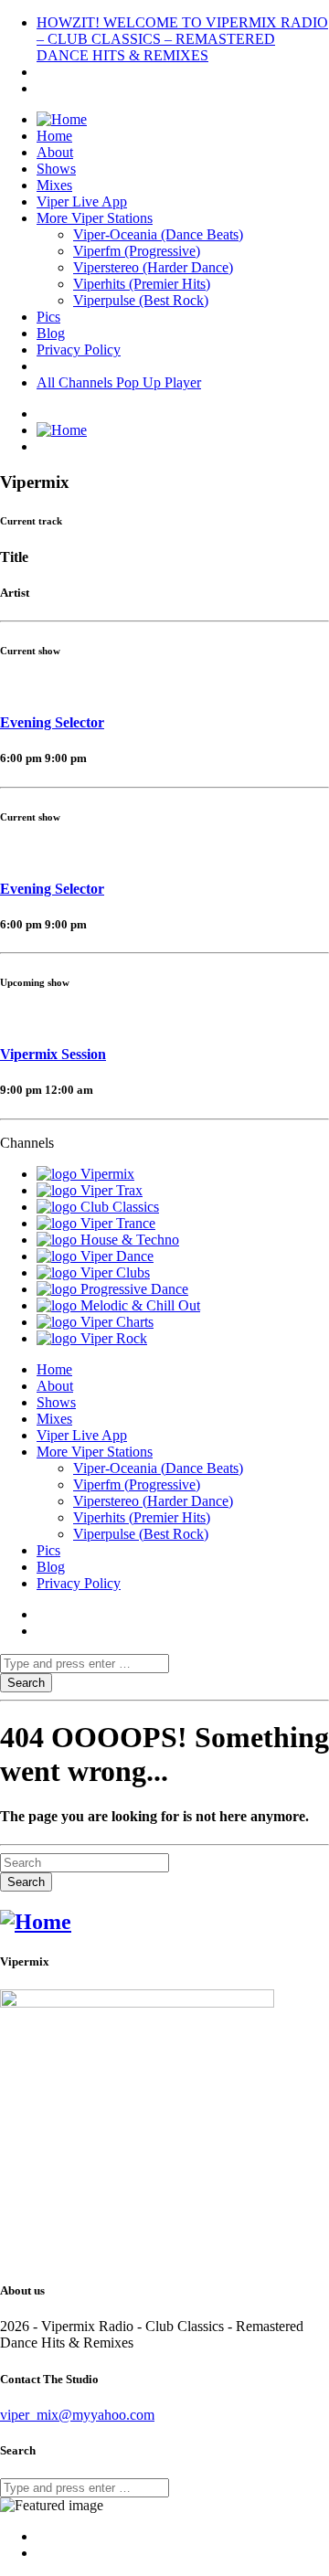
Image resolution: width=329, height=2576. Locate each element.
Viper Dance (117, 1256)
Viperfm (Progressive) (137, 251)
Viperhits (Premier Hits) (142, 284)
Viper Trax (111, 1190)
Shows (56, 169)
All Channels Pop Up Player (119, 382)
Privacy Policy (79, 350)
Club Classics (120, 1207)
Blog (51, 333)
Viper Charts (117, 1322)
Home (54, 136)
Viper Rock (114, 1338)
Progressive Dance (134, 1289)
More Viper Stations (95, 218)
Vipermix (107, 1174)
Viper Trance (118, 1223)
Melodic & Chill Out (140, 1305)
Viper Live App (82, 201)
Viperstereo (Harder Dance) (153, 267)
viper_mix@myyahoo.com (77, 2415)
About (55, 152)
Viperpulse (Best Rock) (141, 300)
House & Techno (130, 1240)
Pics (48, 317)
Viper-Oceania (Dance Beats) (158, 234)
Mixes (54, 185)
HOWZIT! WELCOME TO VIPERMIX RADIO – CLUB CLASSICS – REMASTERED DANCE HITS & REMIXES (182, 39)
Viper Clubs (115, 1272)
